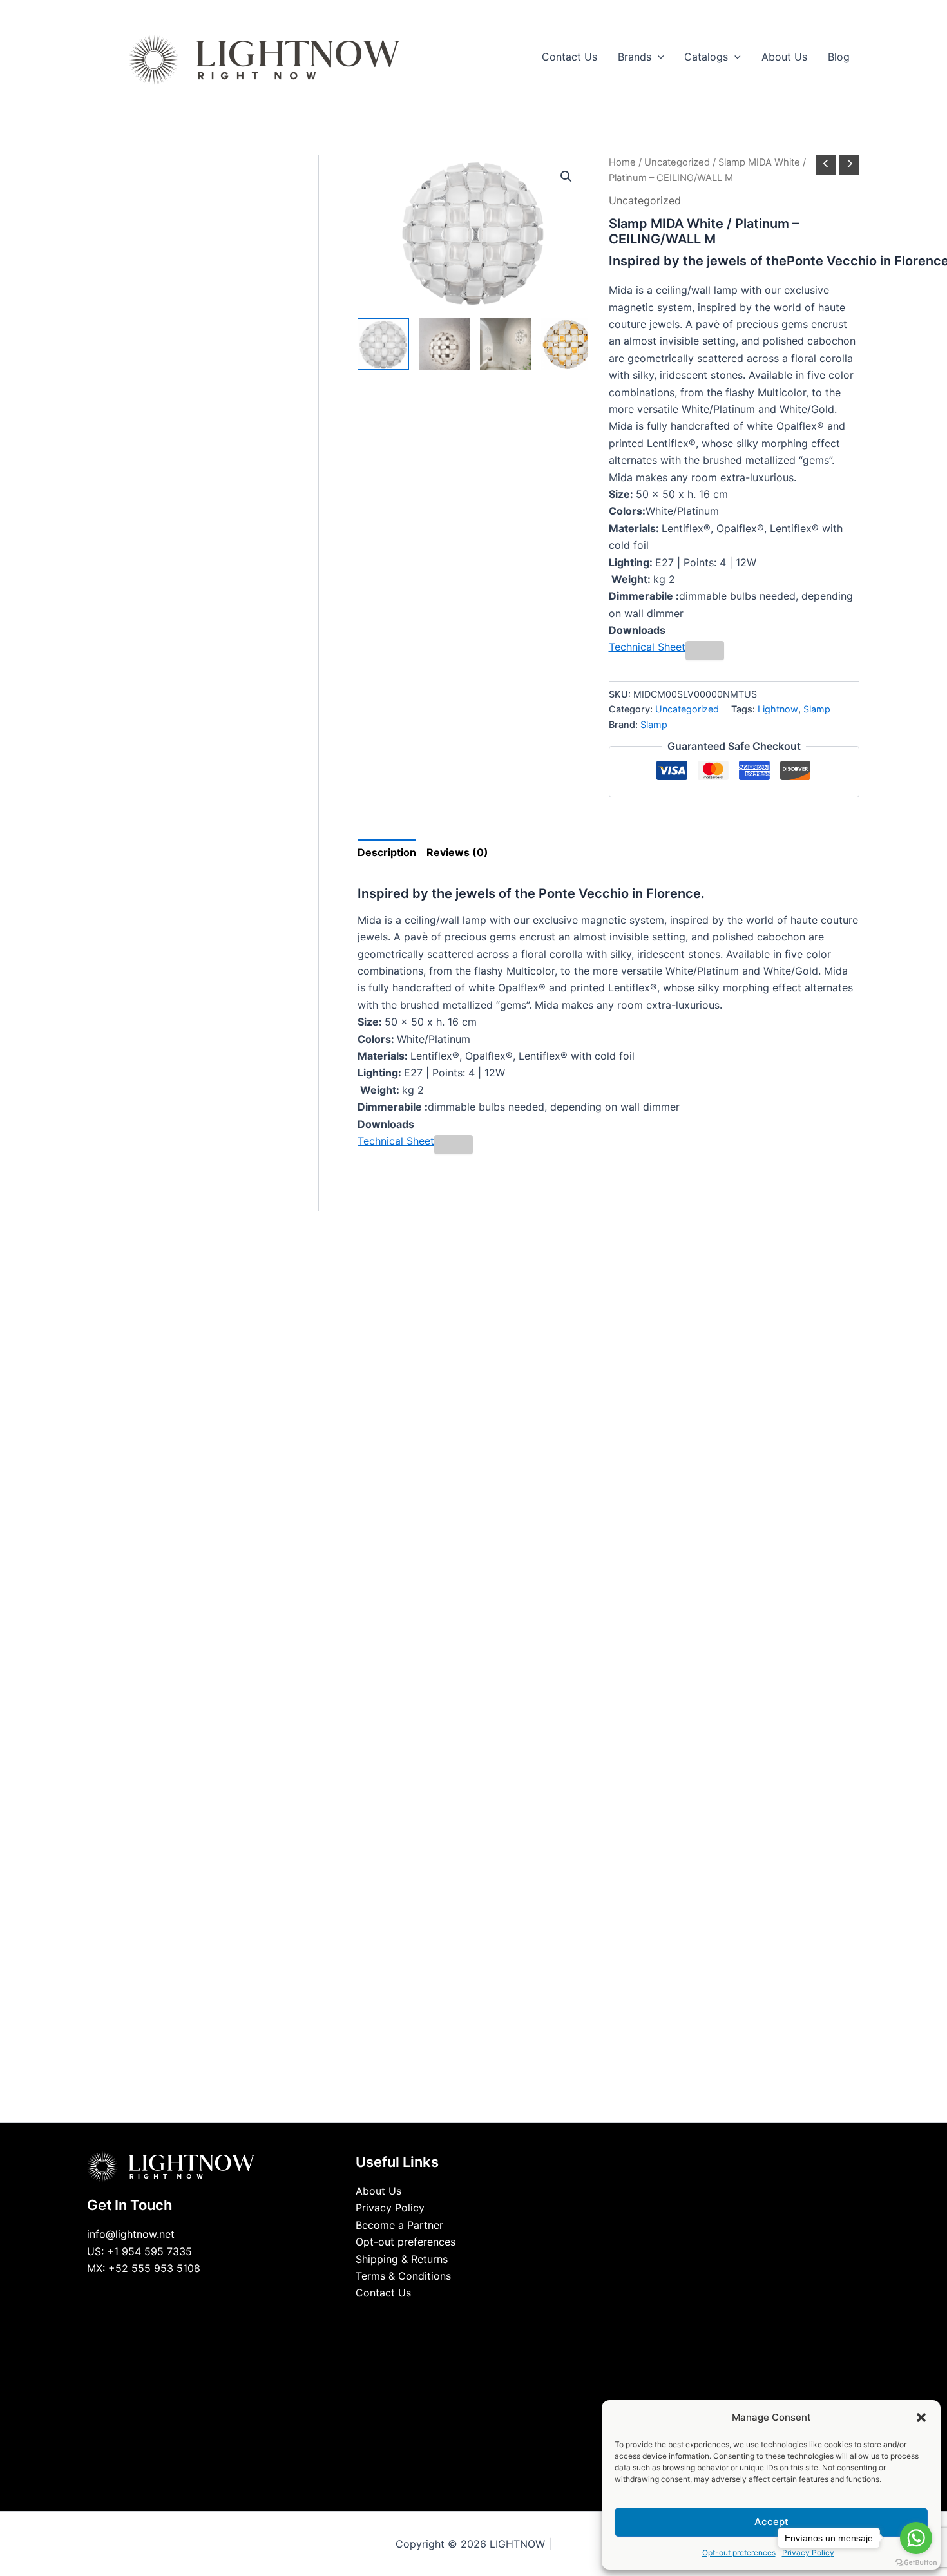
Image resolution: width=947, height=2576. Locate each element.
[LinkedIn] (464, 2317)
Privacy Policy (390, 2208)
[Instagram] (483, 2317)
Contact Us (383, 2293)
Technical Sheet (647, 647)
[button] (921, 2418)
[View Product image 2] (445, 344)
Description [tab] (387, 852)
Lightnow (778, 709)
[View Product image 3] (506, 344)
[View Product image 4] (567, 344)
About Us (378, 2191)
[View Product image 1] (383, 344)
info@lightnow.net (131, 2234)
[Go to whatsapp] (916, 2538)
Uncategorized (677, 162)
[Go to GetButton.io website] (916, 2563)
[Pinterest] (502, 2317)
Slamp (817, 709)
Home (622, 162)
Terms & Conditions (403, 2276)
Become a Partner (399, 2225)
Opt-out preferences (739, 2552)
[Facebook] (445, 2317)
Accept (771, 2522)
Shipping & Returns (402, 2259)
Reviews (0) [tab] (457, 852)
